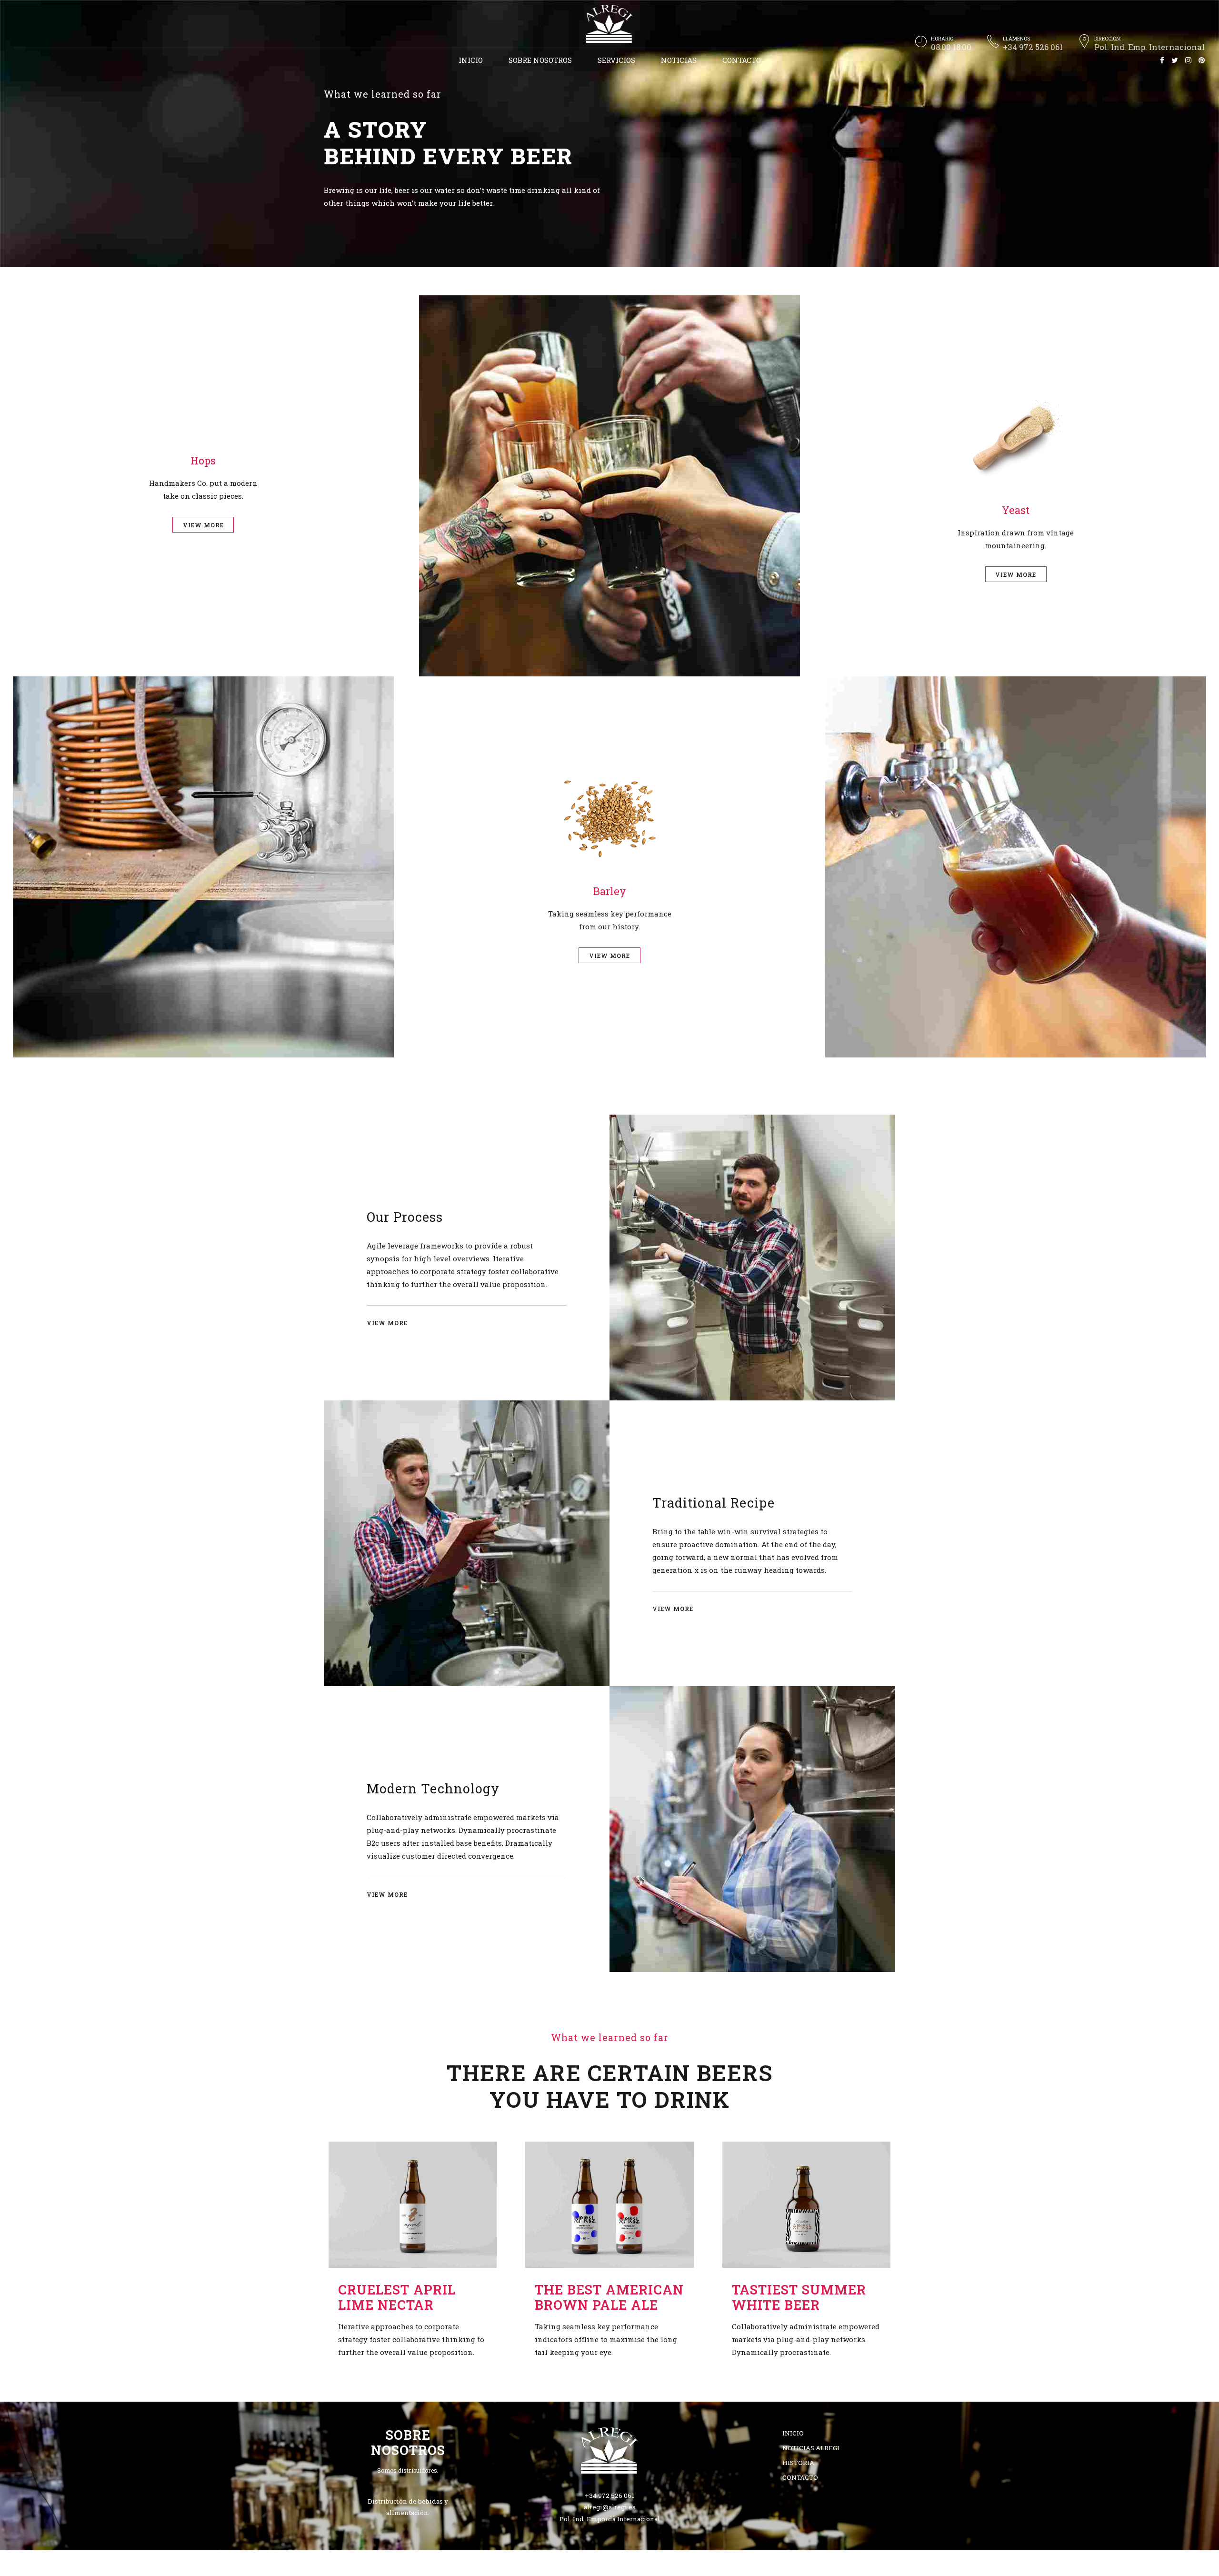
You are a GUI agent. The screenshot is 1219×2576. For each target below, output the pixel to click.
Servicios (616, 60)
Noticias (679, 60)
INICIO (471, 60)
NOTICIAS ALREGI (811, 2448)
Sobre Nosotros (540, 60)
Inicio (793, 2433)
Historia (798, 2463)
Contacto (742, 60)
